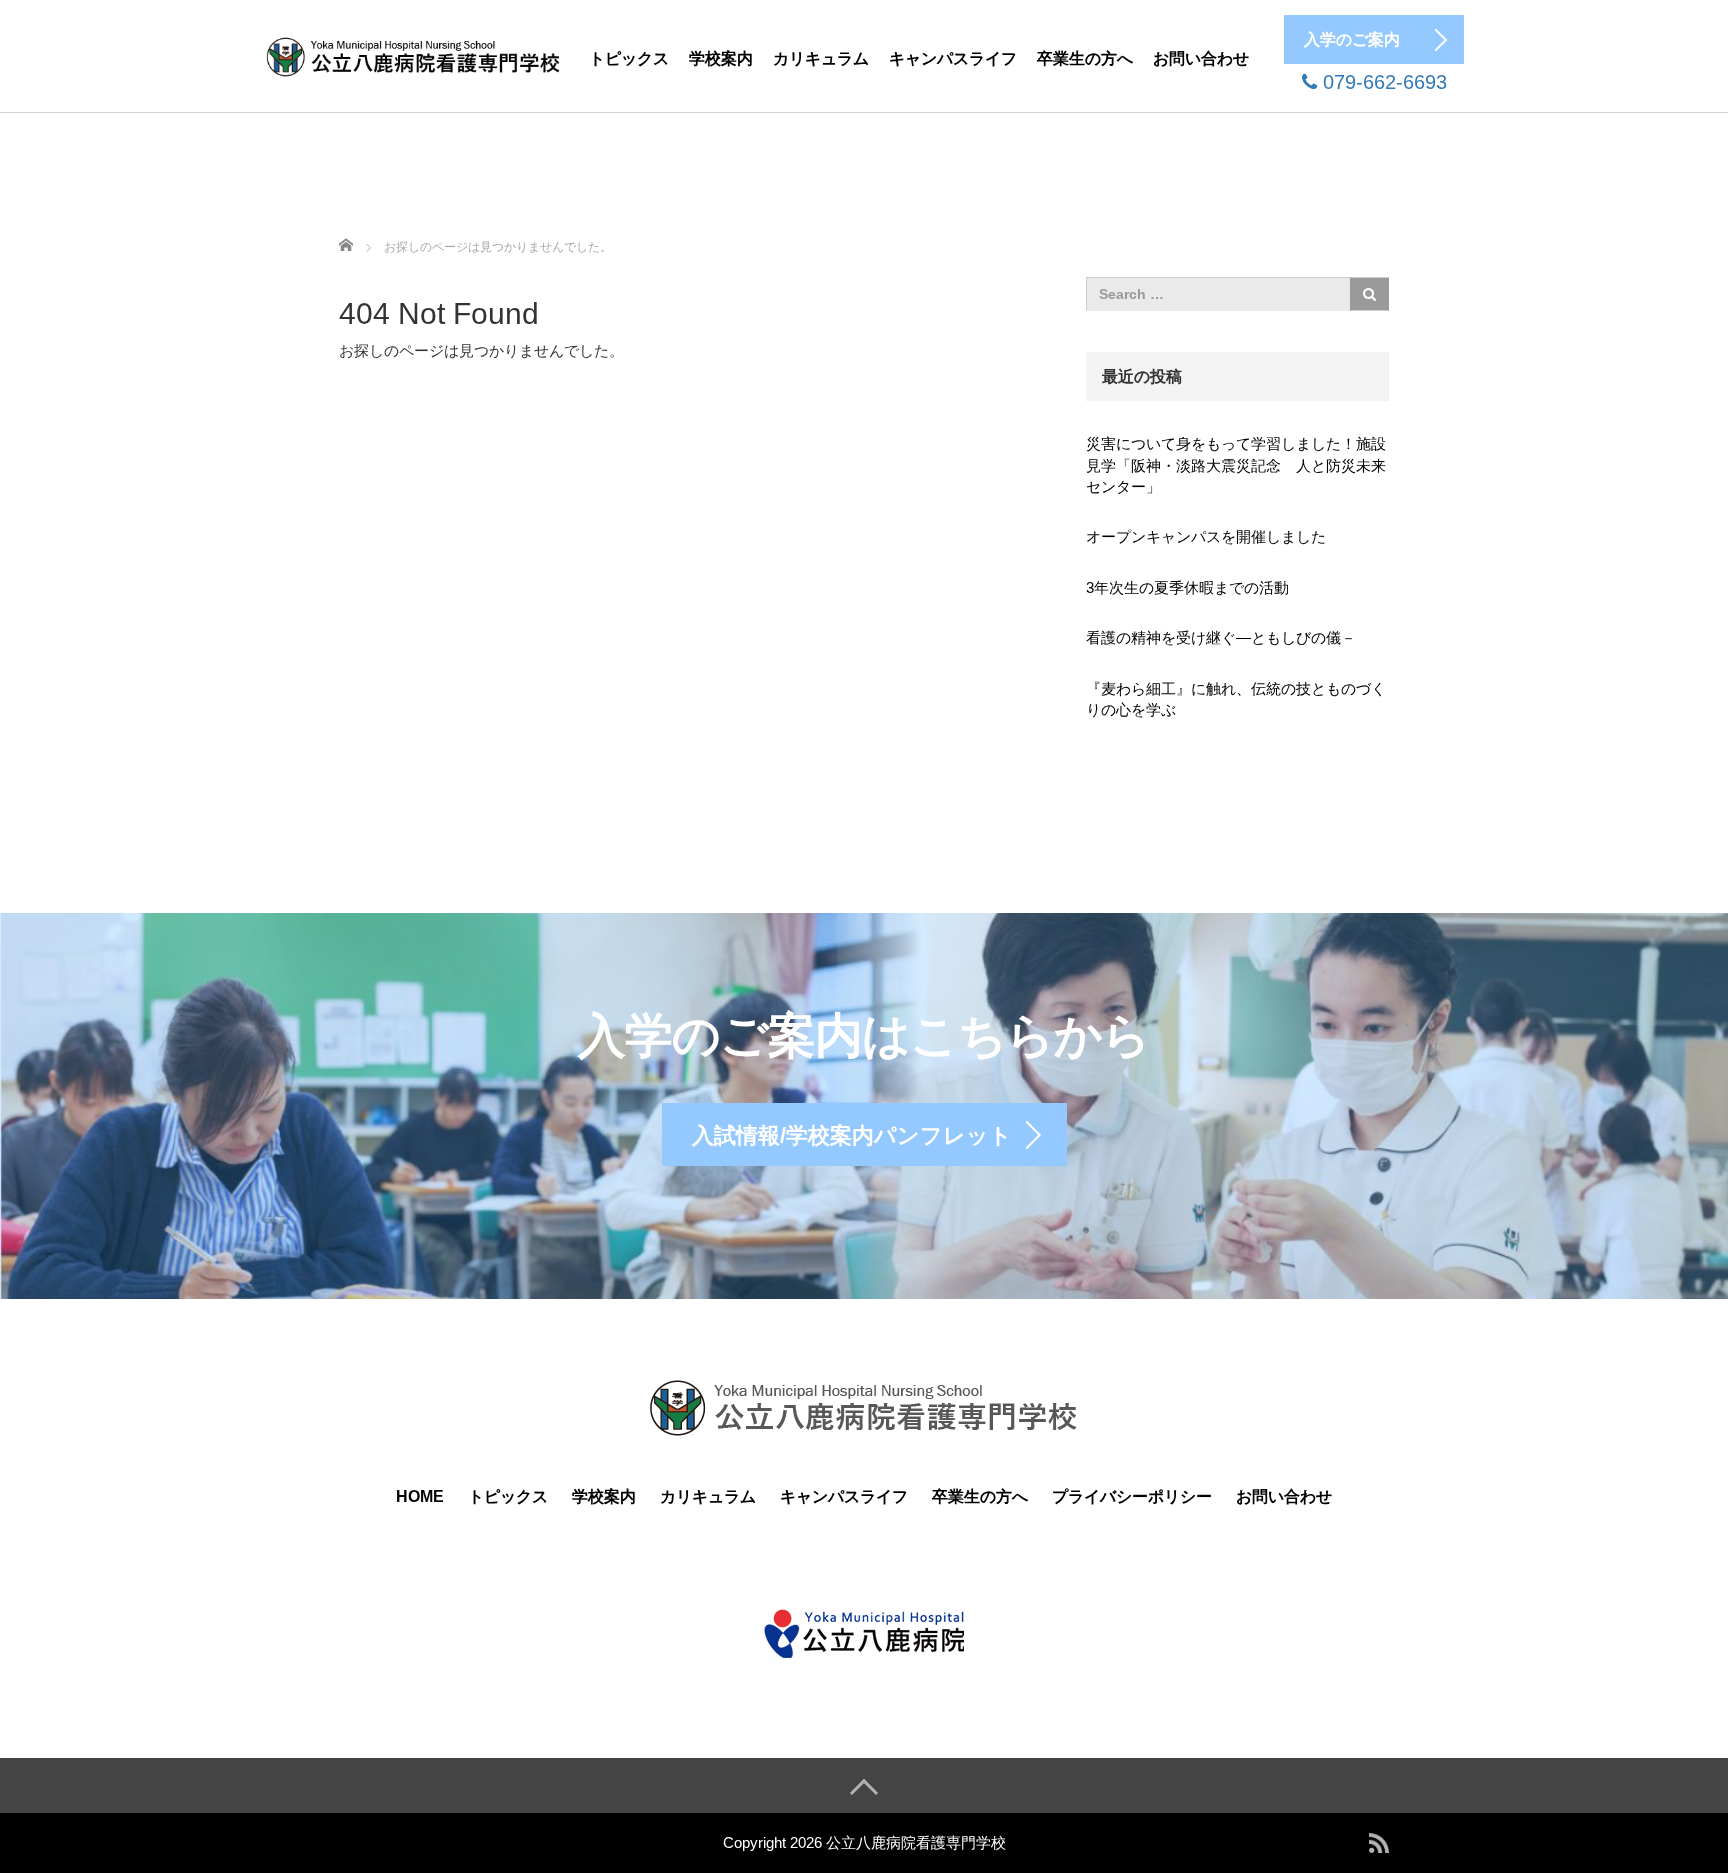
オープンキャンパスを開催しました (1206, 536)
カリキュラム (821, 58)
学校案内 (721, 58)
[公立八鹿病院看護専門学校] (414, 53)
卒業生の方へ (1085, 58)
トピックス (629, 58)
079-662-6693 (1382, 82)
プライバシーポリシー (1132, 1496)
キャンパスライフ (953, 58)
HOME (420, 1496)
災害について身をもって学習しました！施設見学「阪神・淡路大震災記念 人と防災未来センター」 (1236, 465)
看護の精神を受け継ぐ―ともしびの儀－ (1221, 637)
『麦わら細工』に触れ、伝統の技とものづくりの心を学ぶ (1236, 699)
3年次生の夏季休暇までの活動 (1187, 587)
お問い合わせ (1201, 58)
